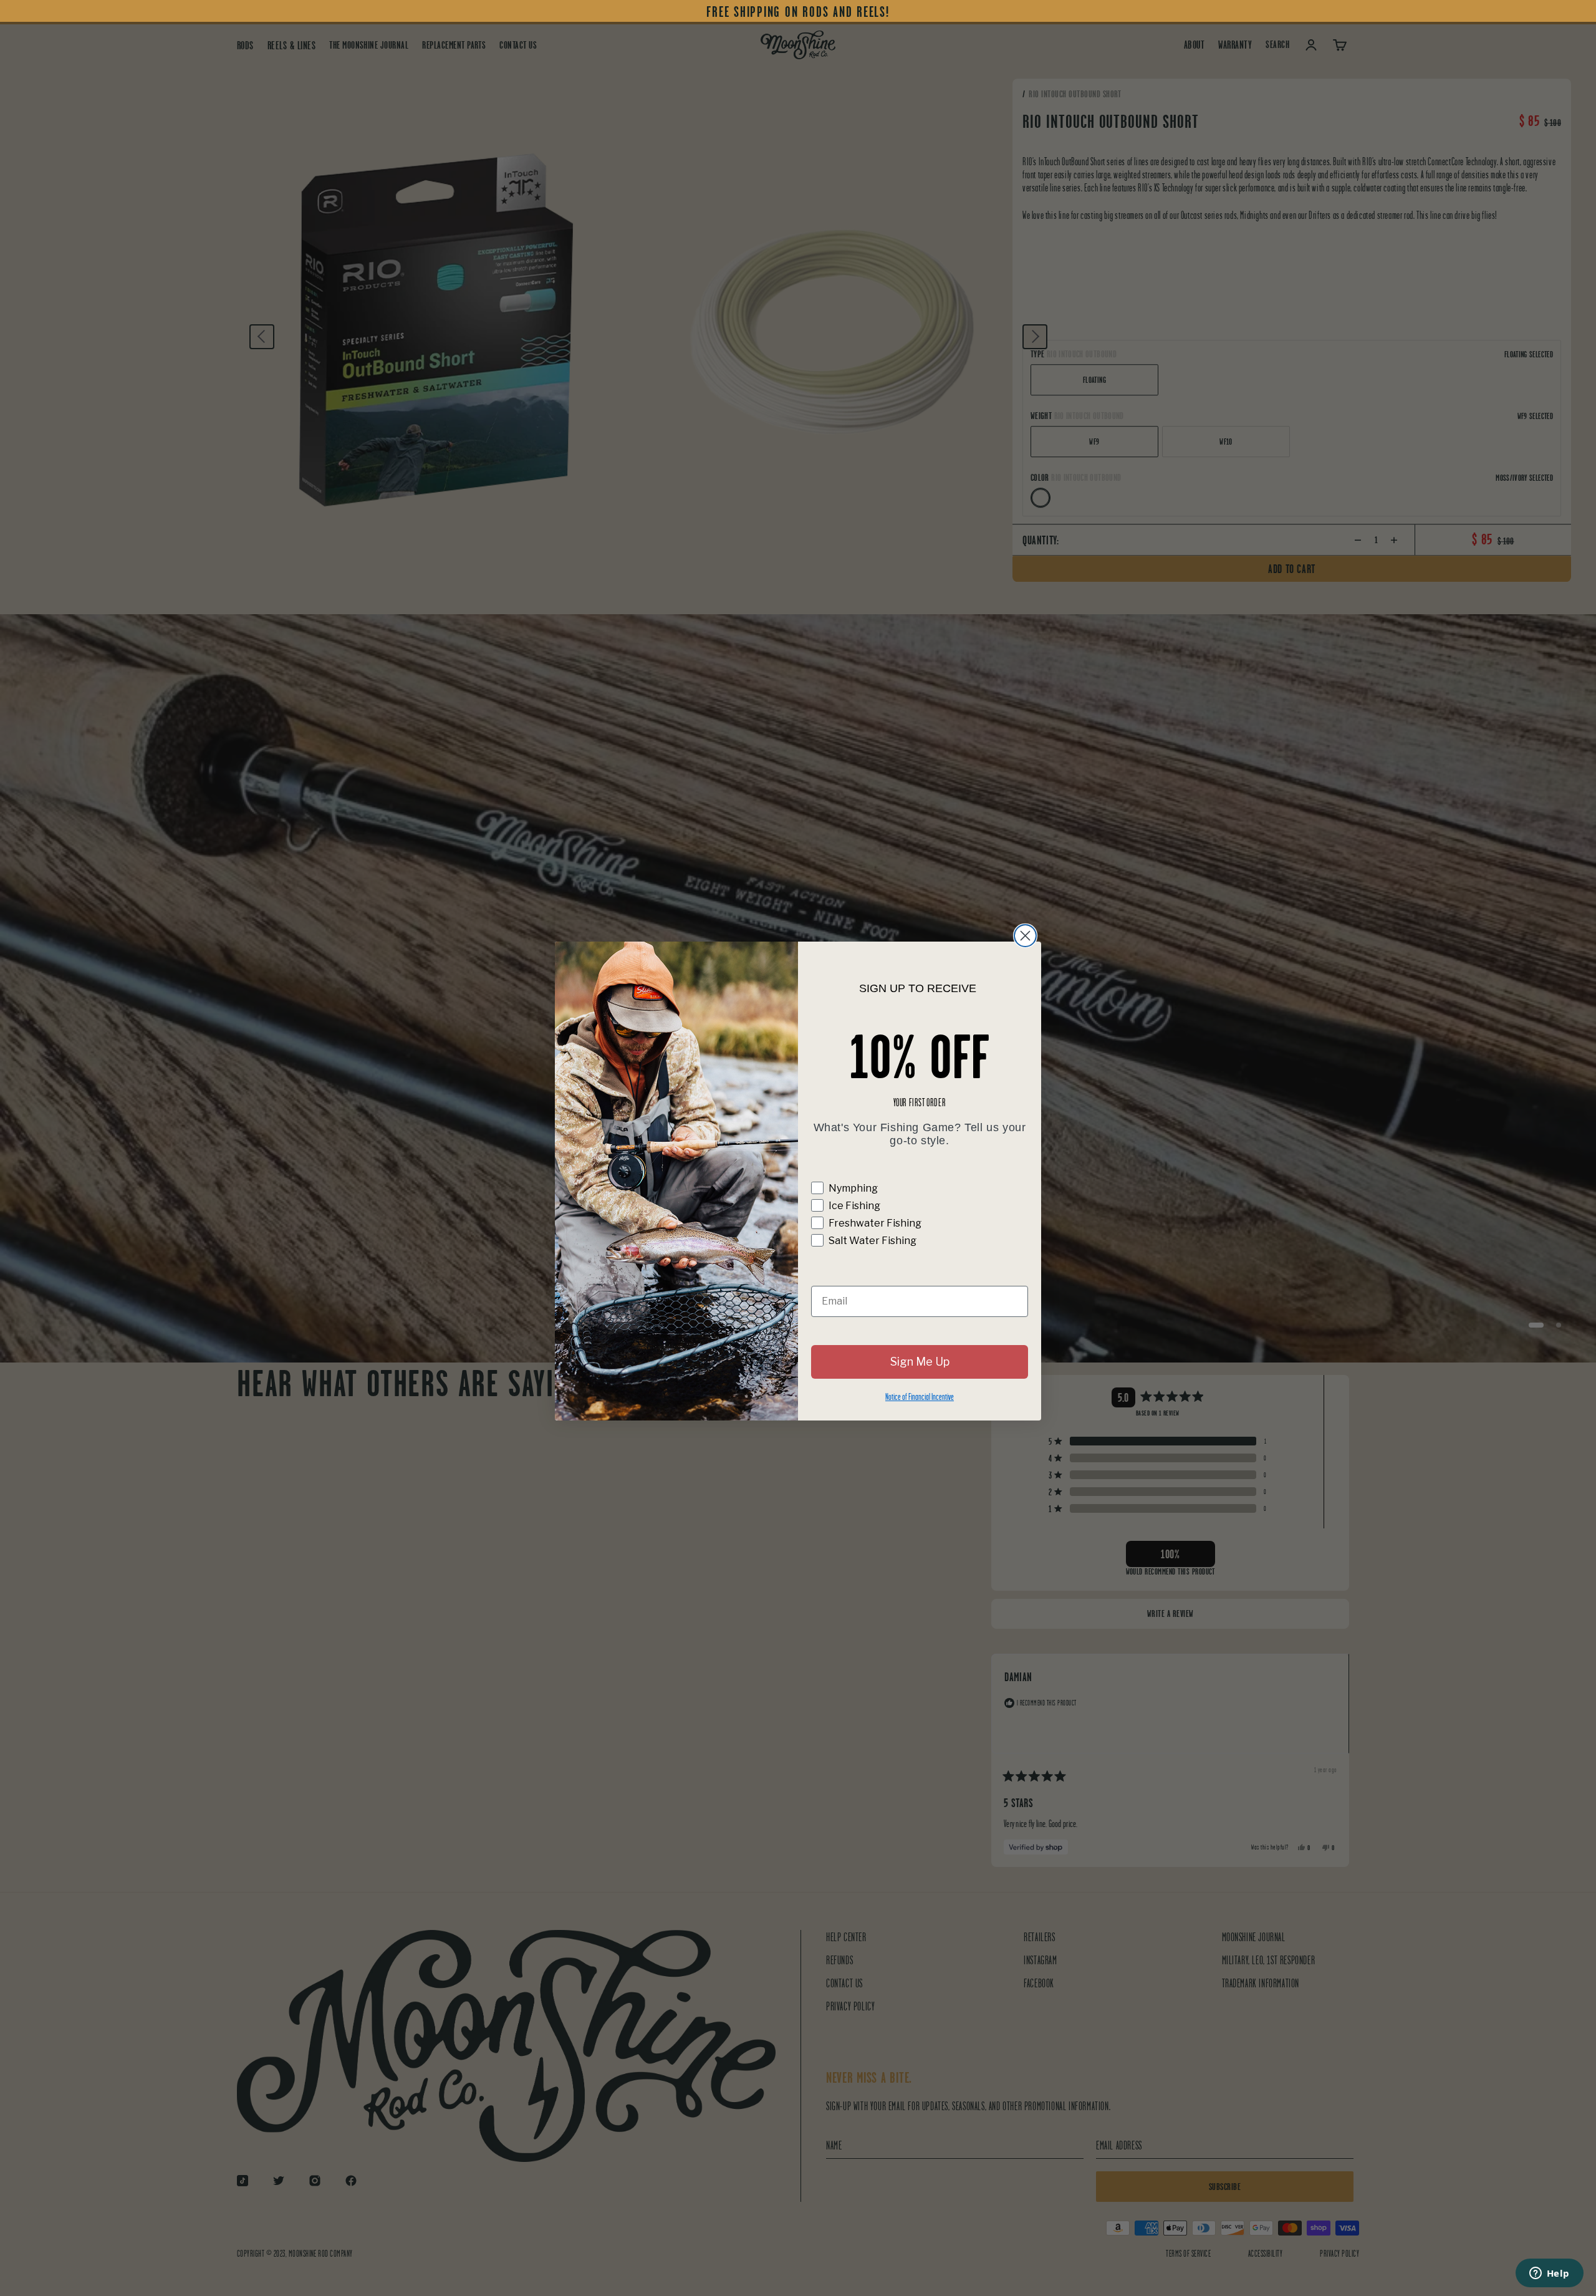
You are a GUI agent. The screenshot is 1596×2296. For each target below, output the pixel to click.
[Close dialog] (1025, 936)
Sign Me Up (920, 1362)
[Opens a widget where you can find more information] (1549, 2274)
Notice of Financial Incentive (920, 1396)
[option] (798, 12)
